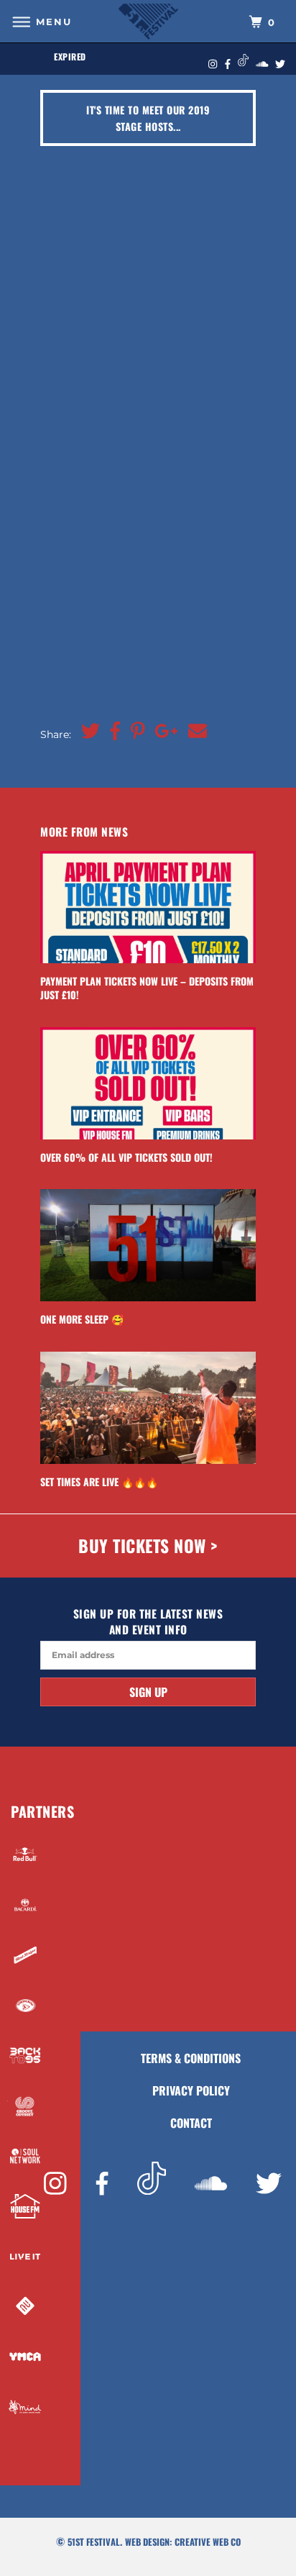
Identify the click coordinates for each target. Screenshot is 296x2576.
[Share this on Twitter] (87, 732)
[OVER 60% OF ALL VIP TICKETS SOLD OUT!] (148, 1083)
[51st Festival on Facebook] (102, 2185)
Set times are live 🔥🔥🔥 (99, 1482)
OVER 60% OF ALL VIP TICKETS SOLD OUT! (126, 1157)
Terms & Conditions (191, 2058)
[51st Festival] (148, 21)
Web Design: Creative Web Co (183, 2542)
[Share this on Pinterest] (134, 732)
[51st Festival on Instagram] (55, 2185)
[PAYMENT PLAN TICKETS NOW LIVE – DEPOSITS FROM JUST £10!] (148, 907)
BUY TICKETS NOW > (148, 1546)
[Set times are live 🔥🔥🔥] (148, 1408)
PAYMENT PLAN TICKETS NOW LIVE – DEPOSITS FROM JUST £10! (147, 988)
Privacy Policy (191, 2090)
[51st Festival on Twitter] (269, 2185)
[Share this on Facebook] (112, 732)
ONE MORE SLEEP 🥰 (82, 1319)
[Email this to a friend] (194, 732)
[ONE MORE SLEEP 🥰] (148, 1245)
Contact (191, 2123)
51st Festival (94, 2542)
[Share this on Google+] (163, 732)
